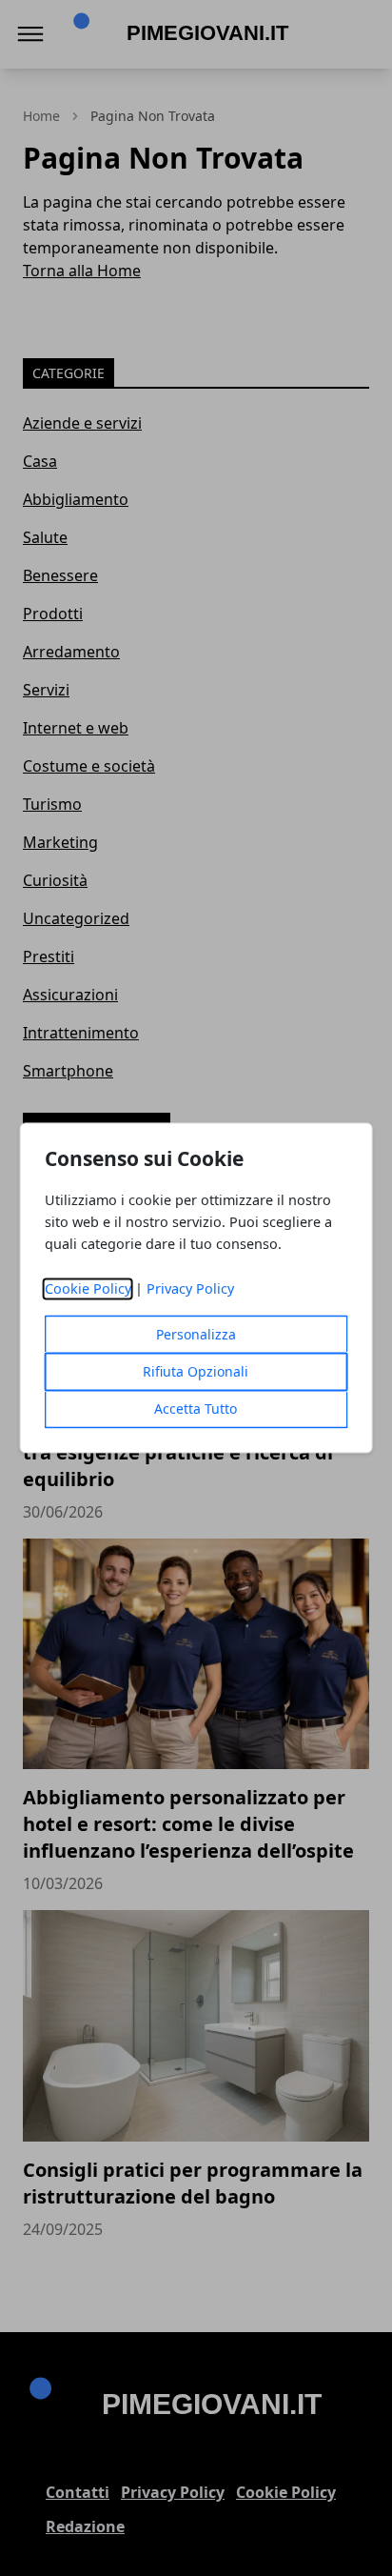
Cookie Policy (88, 1289)
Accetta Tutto (196, 1409)
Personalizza (196, 1335)
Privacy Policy (190, 1289)
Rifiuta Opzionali (196, 1372)
